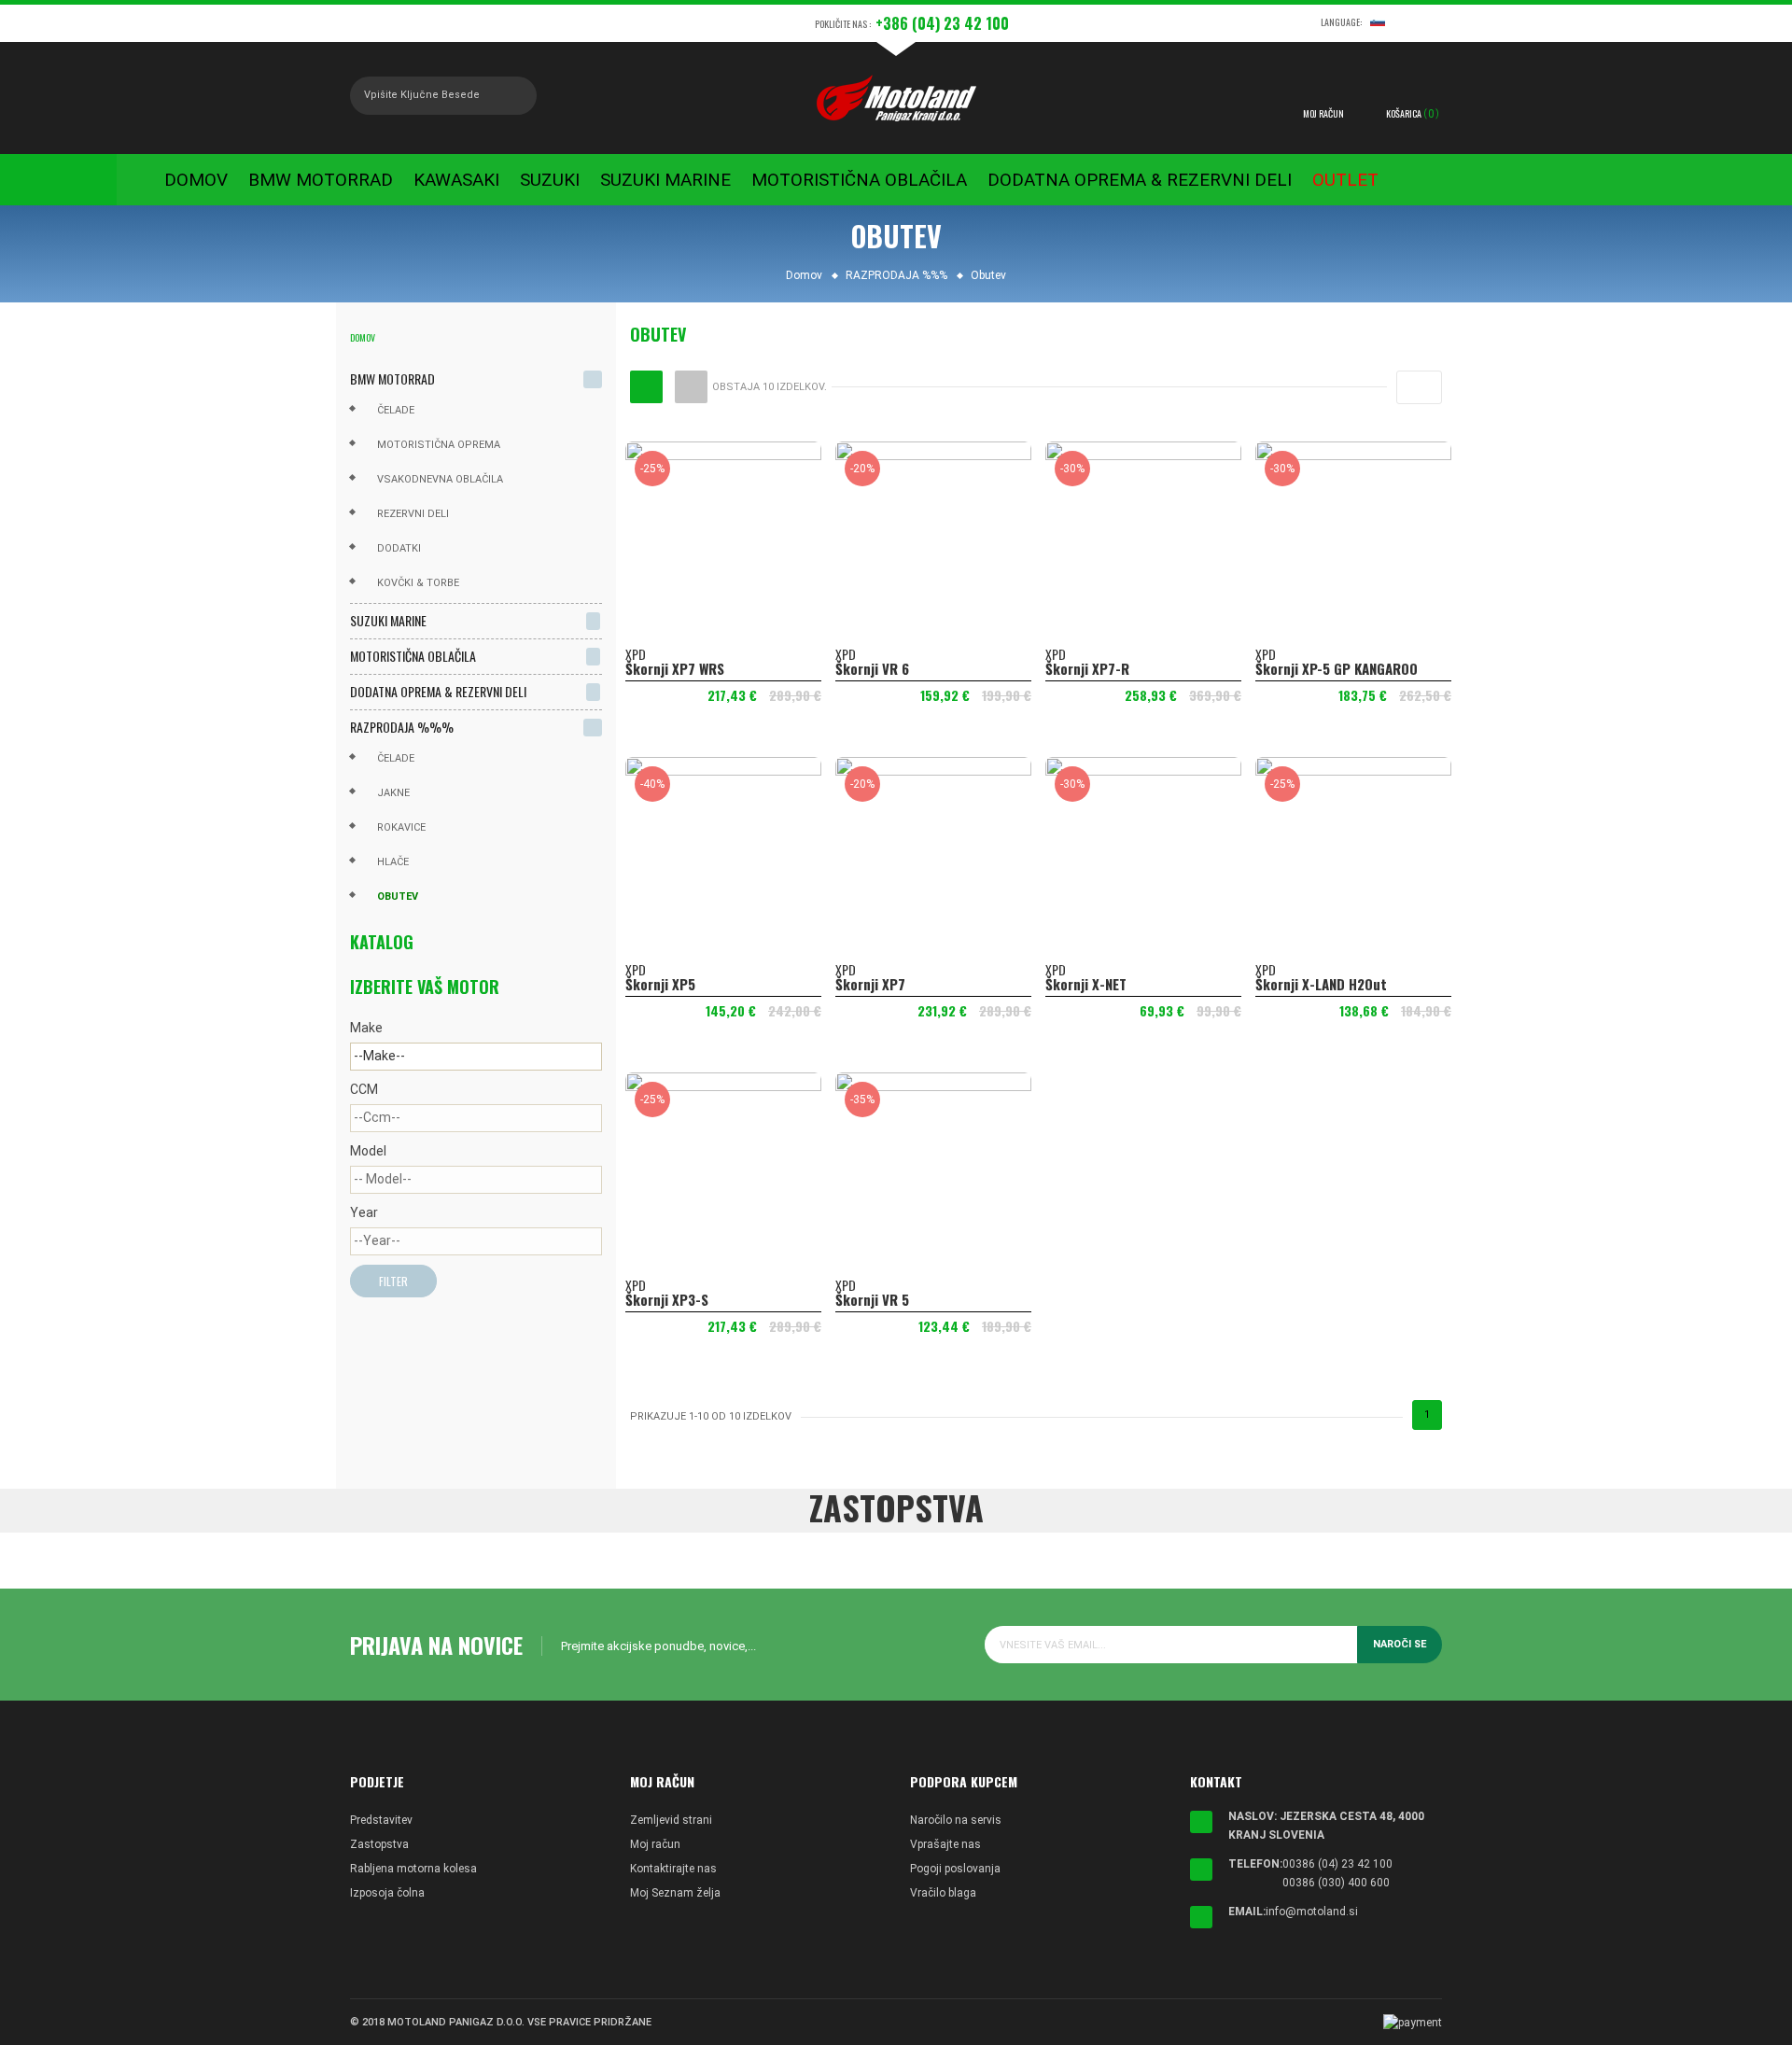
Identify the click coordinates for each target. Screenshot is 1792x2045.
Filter (393, 1281)
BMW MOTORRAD (392, 378)
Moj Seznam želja (675, 1893)
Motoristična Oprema (439, 445)
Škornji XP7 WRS (675, 668)
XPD (636, 654)
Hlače (393, 862)
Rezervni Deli (413, 514)
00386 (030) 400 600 (1336, 1883)
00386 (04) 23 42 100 (1337, 1864)
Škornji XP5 (660, 984)
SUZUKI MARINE (388, 620)
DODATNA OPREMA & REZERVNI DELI (438, 691)
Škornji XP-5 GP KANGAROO (1337, 668)
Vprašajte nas (945, 1844)
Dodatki (399, 548)
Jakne (393, 793)
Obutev (398, 896)
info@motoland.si (1312, 1912)
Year (364, 1212)
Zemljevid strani (671, 1820)
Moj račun (655, 1844)
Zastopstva (379, 1844)
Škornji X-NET (1086, 984)
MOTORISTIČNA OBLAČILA (413, 656)
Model (368, 1151)
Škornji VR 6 (872, 668)
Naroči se (1400, 1644)
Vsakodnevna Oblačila (440, 479)
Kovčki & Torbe (418, 583)
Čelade (396, 410)
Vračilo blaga (943, 1893)
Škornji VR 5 (872, 1299)
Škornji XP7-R (1087, 668)
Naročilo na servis (956, 1820)
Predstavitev (381, 1820)
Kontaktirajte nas (673, 1869)
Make (366, 1028)
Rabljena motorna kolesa (413, 1869)
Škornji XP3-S (667, 1299)
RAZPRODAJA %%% (402, 727)
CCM (364, 1089)
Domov (363, 337)
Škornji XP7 (870, 984)
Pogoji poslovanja (955, 1869)
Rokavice (401, 827)
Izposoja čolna (387, 1893)
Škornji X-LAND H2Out (1321, 984)
